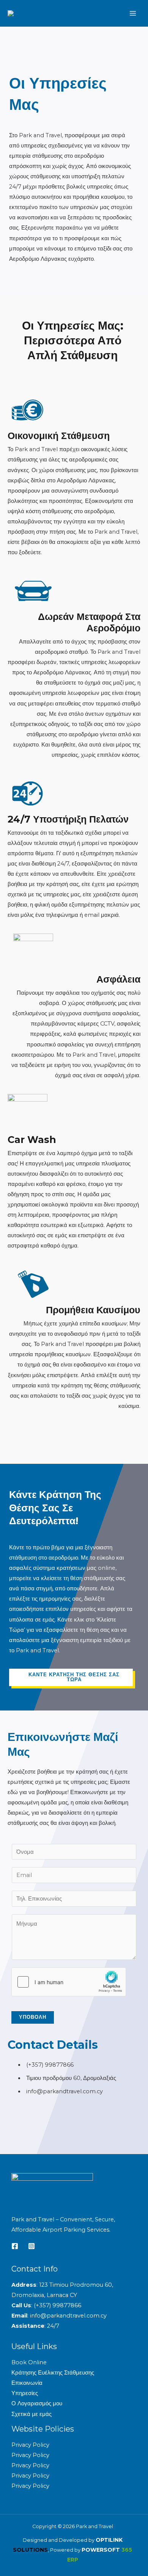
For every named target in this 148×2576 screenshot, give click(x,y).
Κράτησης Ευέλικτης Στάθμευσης (53, 2373)
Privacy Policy (30, 2445)
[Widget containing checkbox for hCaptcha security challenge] (69, 1982)
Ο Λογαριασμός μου (37, 2403)
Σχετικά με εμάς (31, 2414)
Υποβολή (33, 2017)
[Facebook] (15, 2246)
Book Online (29, 2362)
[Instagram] (31, 2246)
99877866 (67, 2305)
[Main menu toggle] (133, 13)
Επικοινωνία (27, 2383)
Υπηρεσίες (25, 2393)
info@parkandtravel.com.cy (68, 2316)
